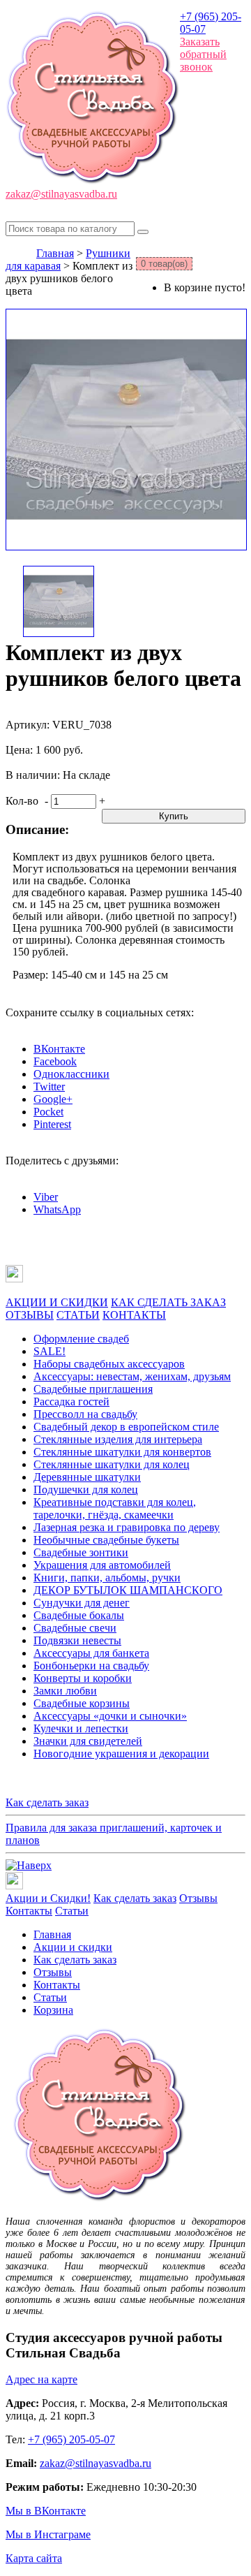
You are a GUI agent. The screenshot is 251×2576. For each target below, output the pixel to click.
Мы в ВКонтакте (46, 2511)
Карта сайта (34, 2558)
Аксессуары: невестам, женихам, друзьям (132, 1376)
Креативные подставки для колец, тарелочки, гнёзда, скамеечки (115, 1508)
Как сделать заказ (47, 1802)
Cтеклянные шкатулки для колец (112, 1464)
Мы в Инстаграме (48, 2534)
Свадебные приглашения (93, 1389)
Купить (174, 816)
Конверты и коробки (83, 1678)
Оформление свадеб (81, 1339)
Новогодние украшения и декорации (121, 1754)
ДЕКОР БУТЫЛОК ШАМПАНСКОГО (128, 1590)
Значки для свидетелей (88, 1741)
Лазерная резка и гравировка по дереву (127, 1527)
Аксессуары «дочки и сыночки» (110, 1716)
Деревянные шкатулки (87, 1477)
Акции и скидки (73, 1947)
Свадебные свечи (75, 1628)
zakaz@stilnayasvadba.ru (61, 194)
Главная (55, 253)
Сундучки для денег (82, 1603)
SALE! (50, 1351)
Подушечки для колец (86, 1490)
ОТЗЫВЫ (30, 1315)
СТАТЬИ (78, 1315)
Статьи (72, 1911)
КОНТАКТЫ (134, 1315)
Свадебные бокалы (79, 1615)
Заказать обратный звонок (203, 54)
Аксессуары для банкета (91, 1653)
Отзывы (198, 1898)
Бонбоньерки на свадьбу (91, 1666)
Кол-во (22, 801)
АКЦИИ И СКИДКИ (57, 1302)
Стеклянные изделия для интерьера (118, 1439)
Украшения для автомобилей (102, 1565)
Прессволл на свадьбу (85, 1414)
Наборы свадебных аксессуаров (109, 1364)
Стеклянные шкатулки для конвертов (122, 1452)
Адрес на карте (41, 2379)
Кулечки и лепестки (81, 1728)
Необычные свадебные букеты (106, 1540)
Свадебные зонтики (81, 1552)
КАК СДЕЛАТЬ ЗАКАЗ (168, 1302)
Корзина (53, 2010)
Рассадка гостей (71, 1402)
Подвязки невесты (77, 1640)
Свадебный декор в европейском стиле (126, 1427)
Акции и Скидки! (48, 1898)
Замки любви (65, 1691)
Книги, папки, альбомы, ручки (107, 1578)
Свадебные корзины (82, 1703)
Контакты (29, 1911)
